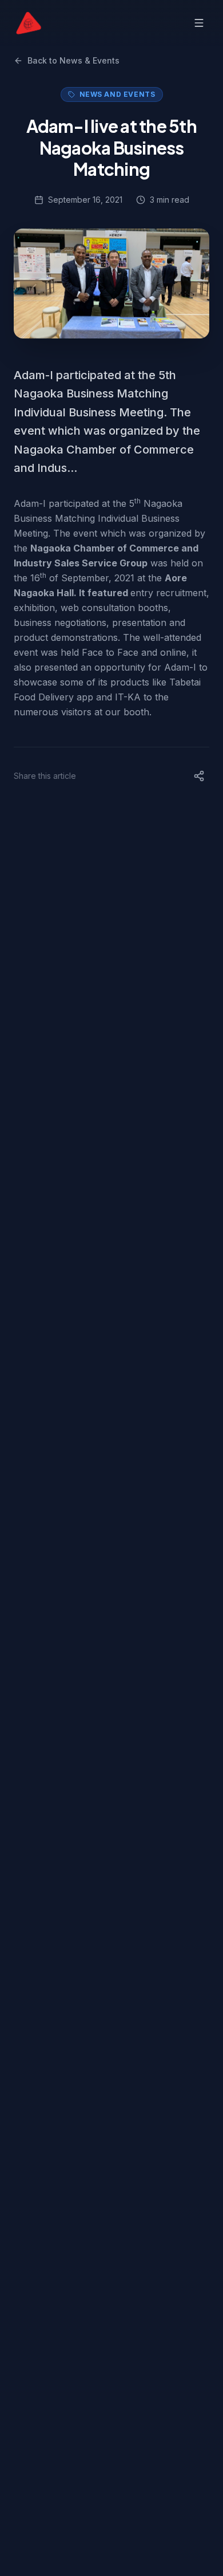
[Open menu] (199, 23)
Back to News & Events (73, 60)
